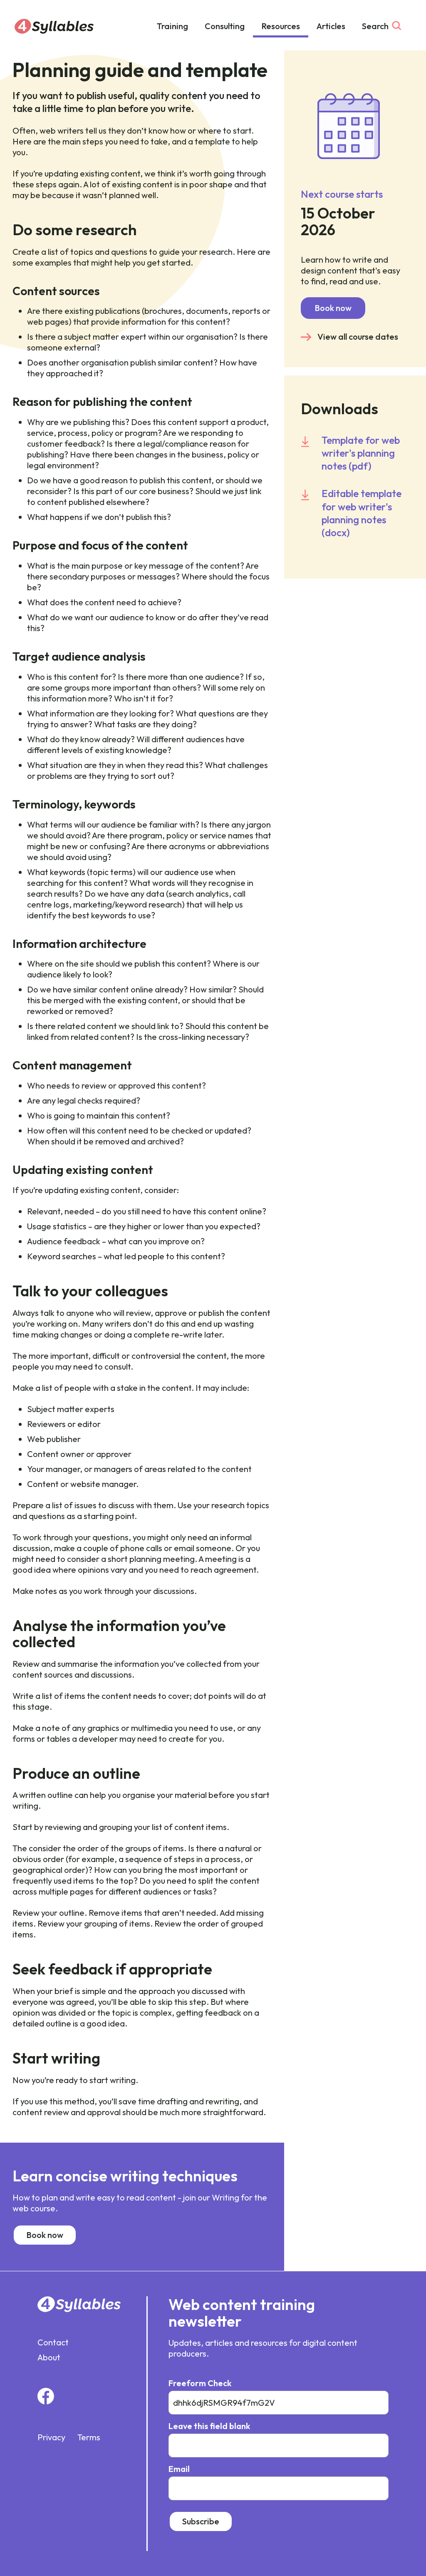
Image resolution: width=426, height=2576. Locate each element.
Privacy (51, 2437)
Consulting (225, 26)
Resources (281, 26)
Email (179, 2469)
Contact (53, 2342)
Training (172, 26)
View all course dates (358, 337)
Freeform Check (200, 2383)
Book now (45, 2235)
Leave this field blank (209, 2426)
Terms (89, 2437)
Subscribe (201, 2521)
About (49, 2357)
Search (375, 26)
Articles (331, 26)
